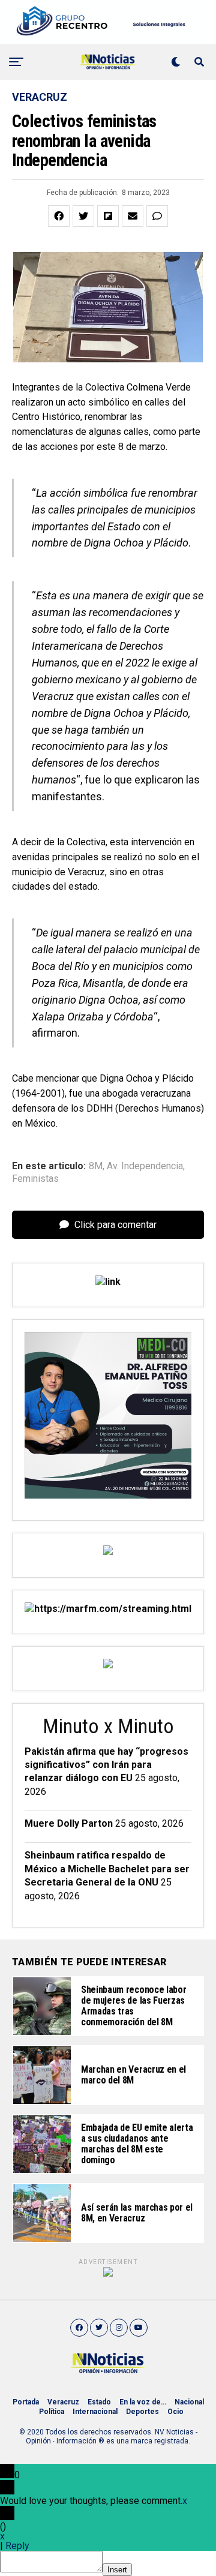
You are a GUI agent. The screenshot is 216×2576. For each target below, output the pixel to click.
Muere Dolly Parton (69, 1823)
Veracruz (63, 2402)
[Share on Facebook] (59, 216)
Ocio (175, 2412)
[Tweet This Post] (83, 216)
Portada (26, 2402)
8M (96, 1166)
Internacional (95, 2412)
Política (52, 2412)
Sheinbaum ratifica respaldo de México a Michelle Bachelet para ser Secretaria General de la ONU (107, 1869)
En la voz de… (143, 2402)
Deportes (142, 2412)
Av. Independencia (145, 1166)
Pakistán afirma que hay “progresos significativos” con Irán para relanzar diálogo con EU (106, 1765)
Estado (99, 2402)
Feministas (35, 1179)
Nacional (189, 2402)
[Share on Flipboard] (108, 216)
